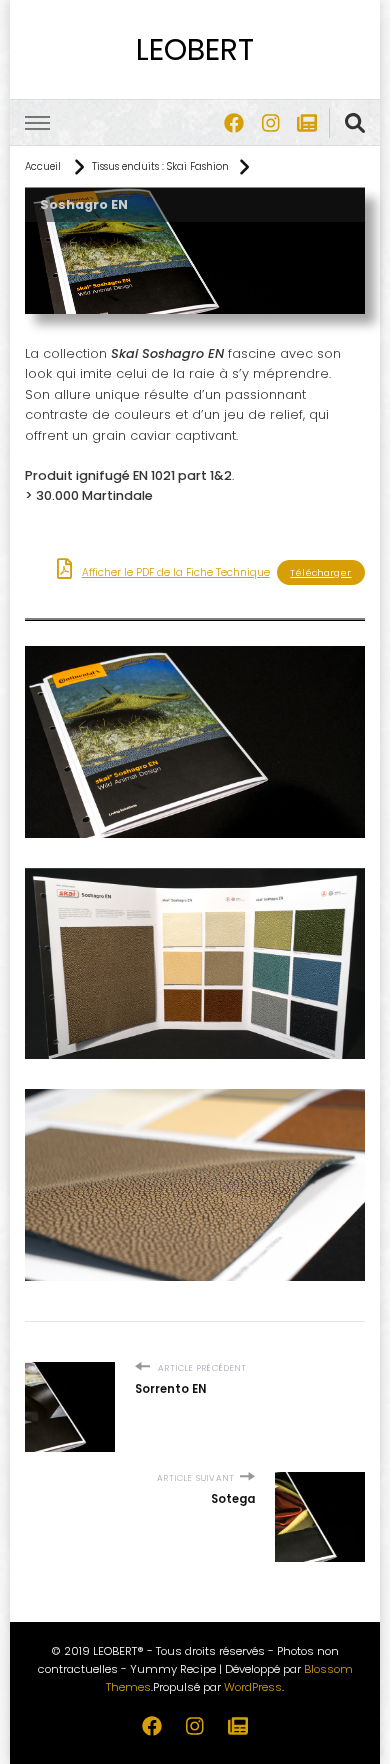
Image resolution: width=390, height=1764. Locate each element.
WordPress (253, 1687)
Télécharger (320, 572)
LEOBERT (195, 49)
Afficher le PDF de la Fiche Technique (176, 572)
